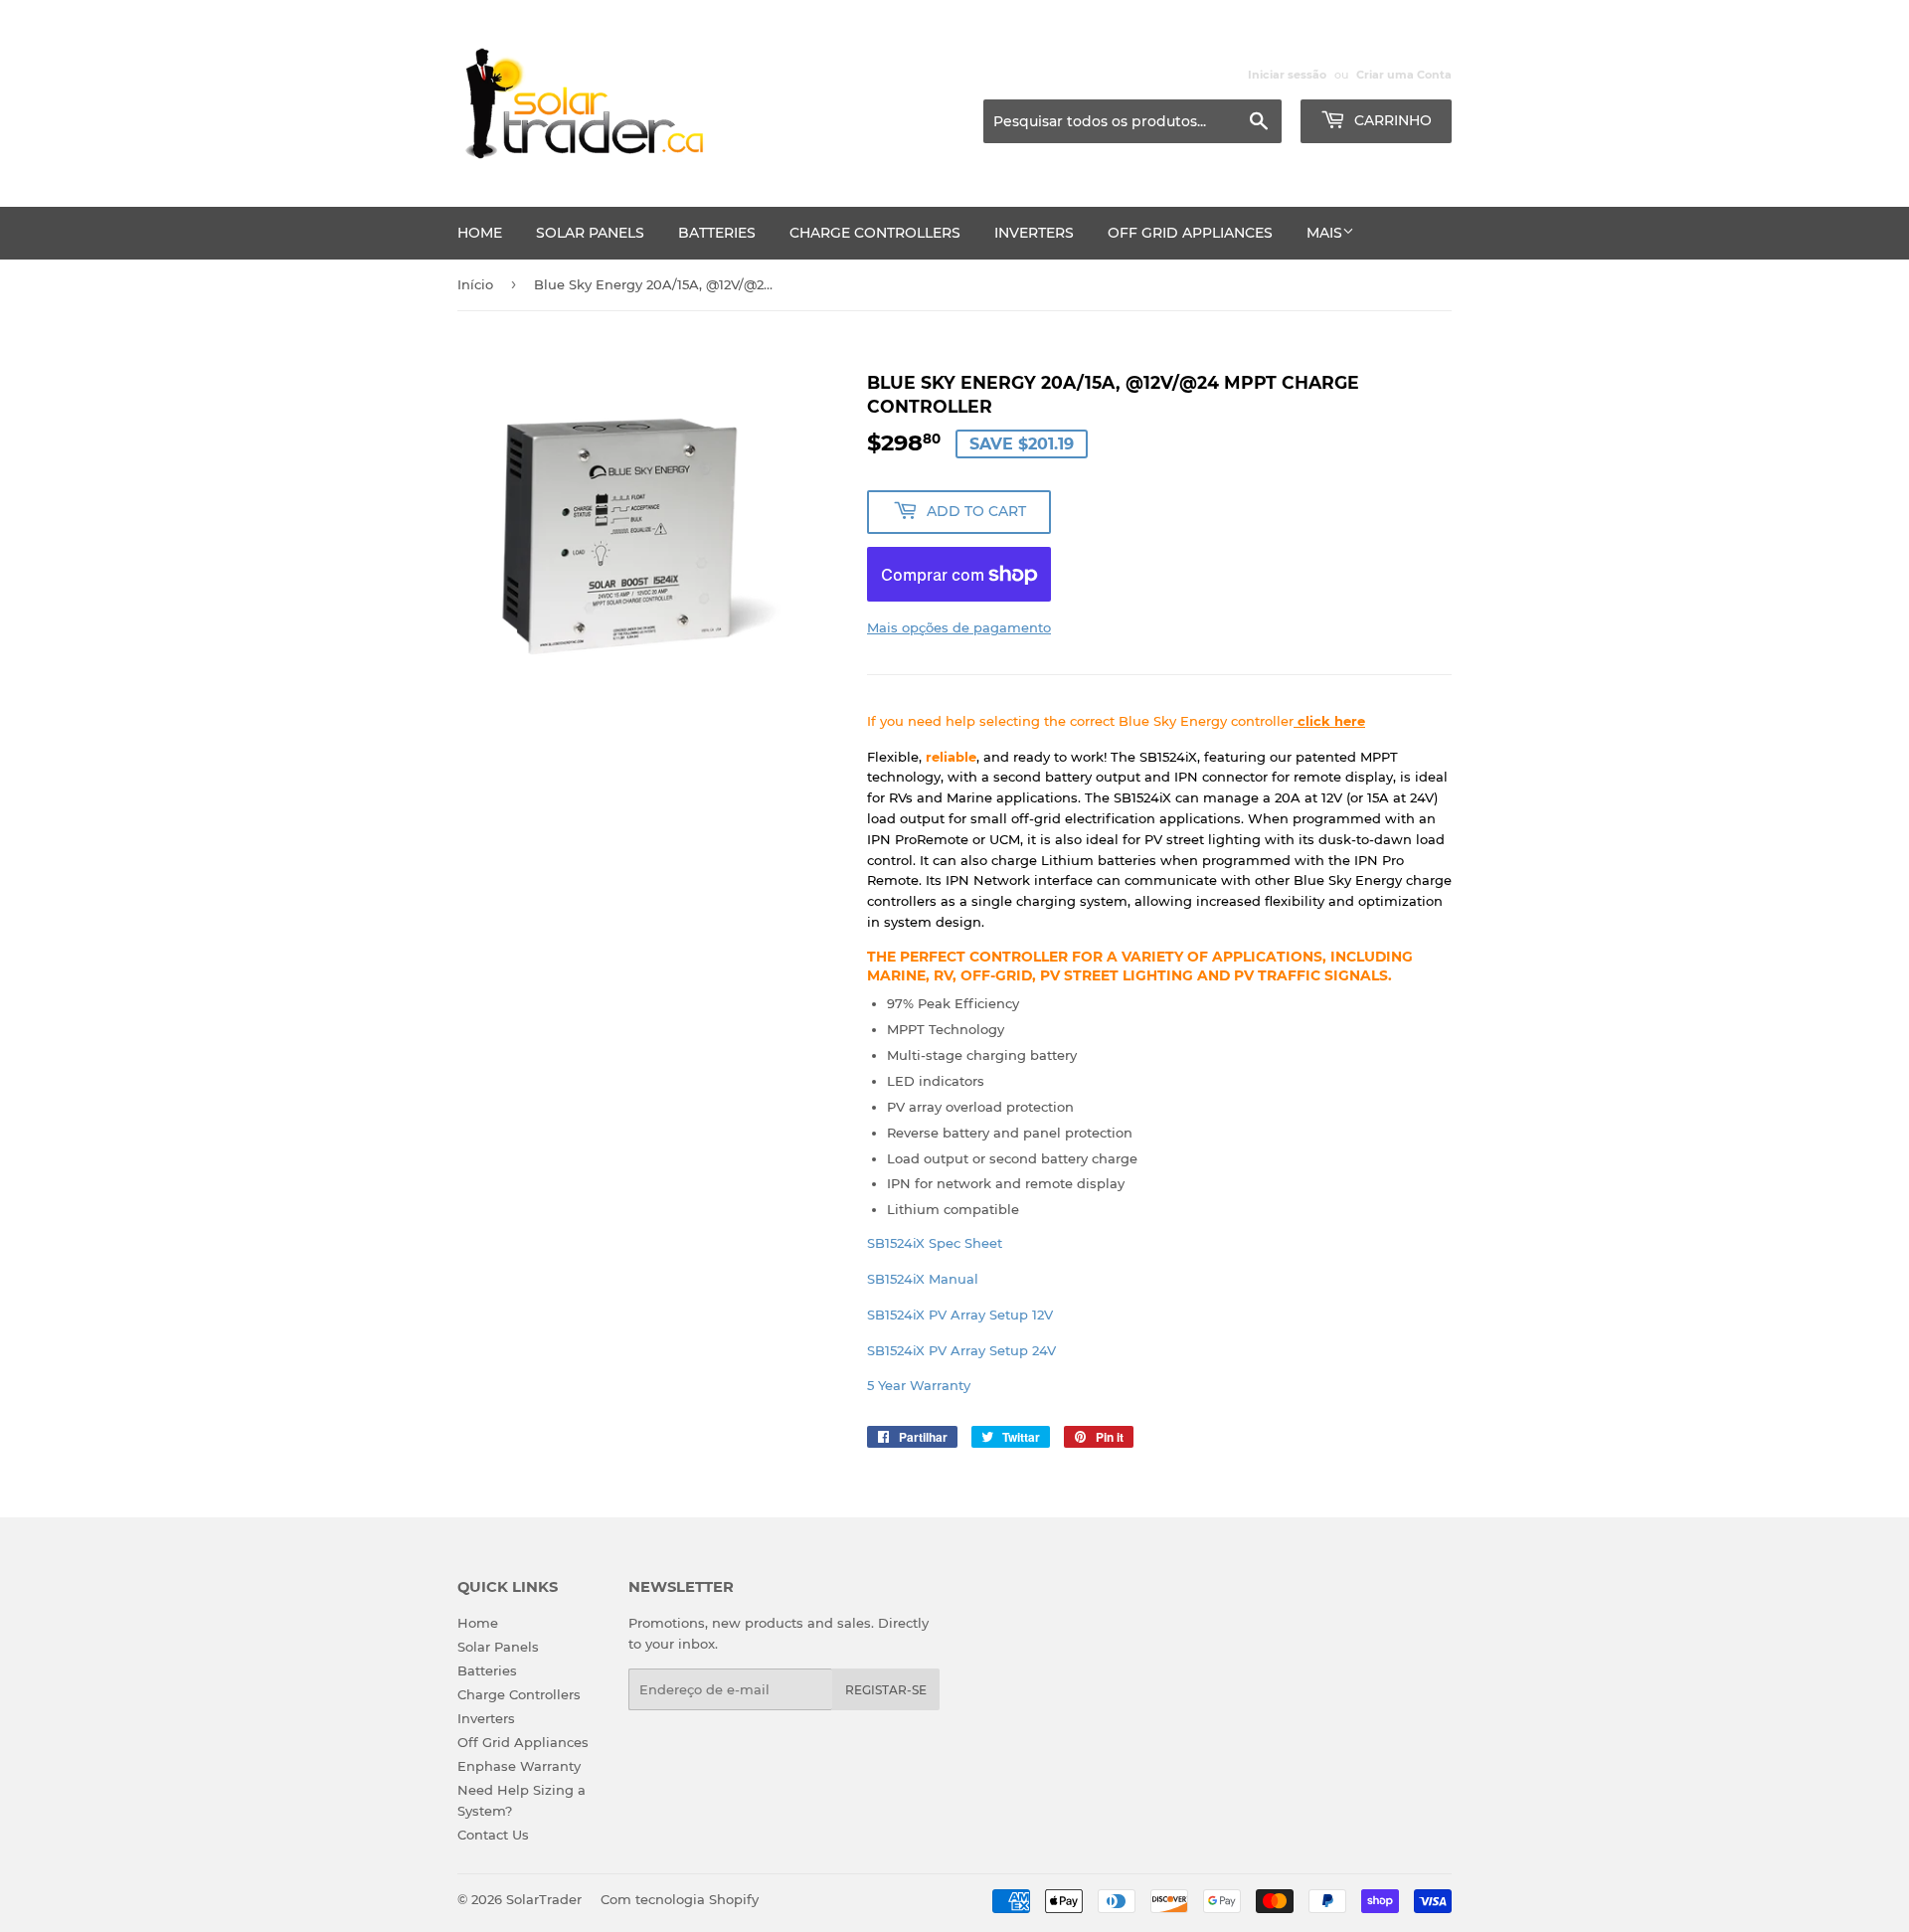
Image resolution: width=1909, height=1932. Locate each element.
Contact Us (493, 1835)
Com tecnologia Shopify (680, 1899)
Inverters (1034, 233)
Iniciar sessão (1287, 75)
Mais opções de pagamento (959, 627)
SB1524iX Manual (923, 1279)
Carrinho (1391, 120)
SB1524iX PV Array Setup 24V (961, 1350)
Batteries (717, 233)
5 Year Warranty (919, 1385)
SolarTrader (544, 1899)
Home (480, 233)
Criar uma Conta (1404, 75)
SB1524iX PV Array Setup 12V (960, 1315)
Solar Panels (590, 233)
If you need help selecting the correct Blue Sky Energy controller (1116, 721)
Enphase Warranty (519, 1766)
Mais (1324, 233)
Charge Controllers (875, 233)
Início (475, 284)
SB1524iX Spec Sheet (935, 1243)
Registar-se (886, 1690)
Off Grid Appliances (1190, 233)
